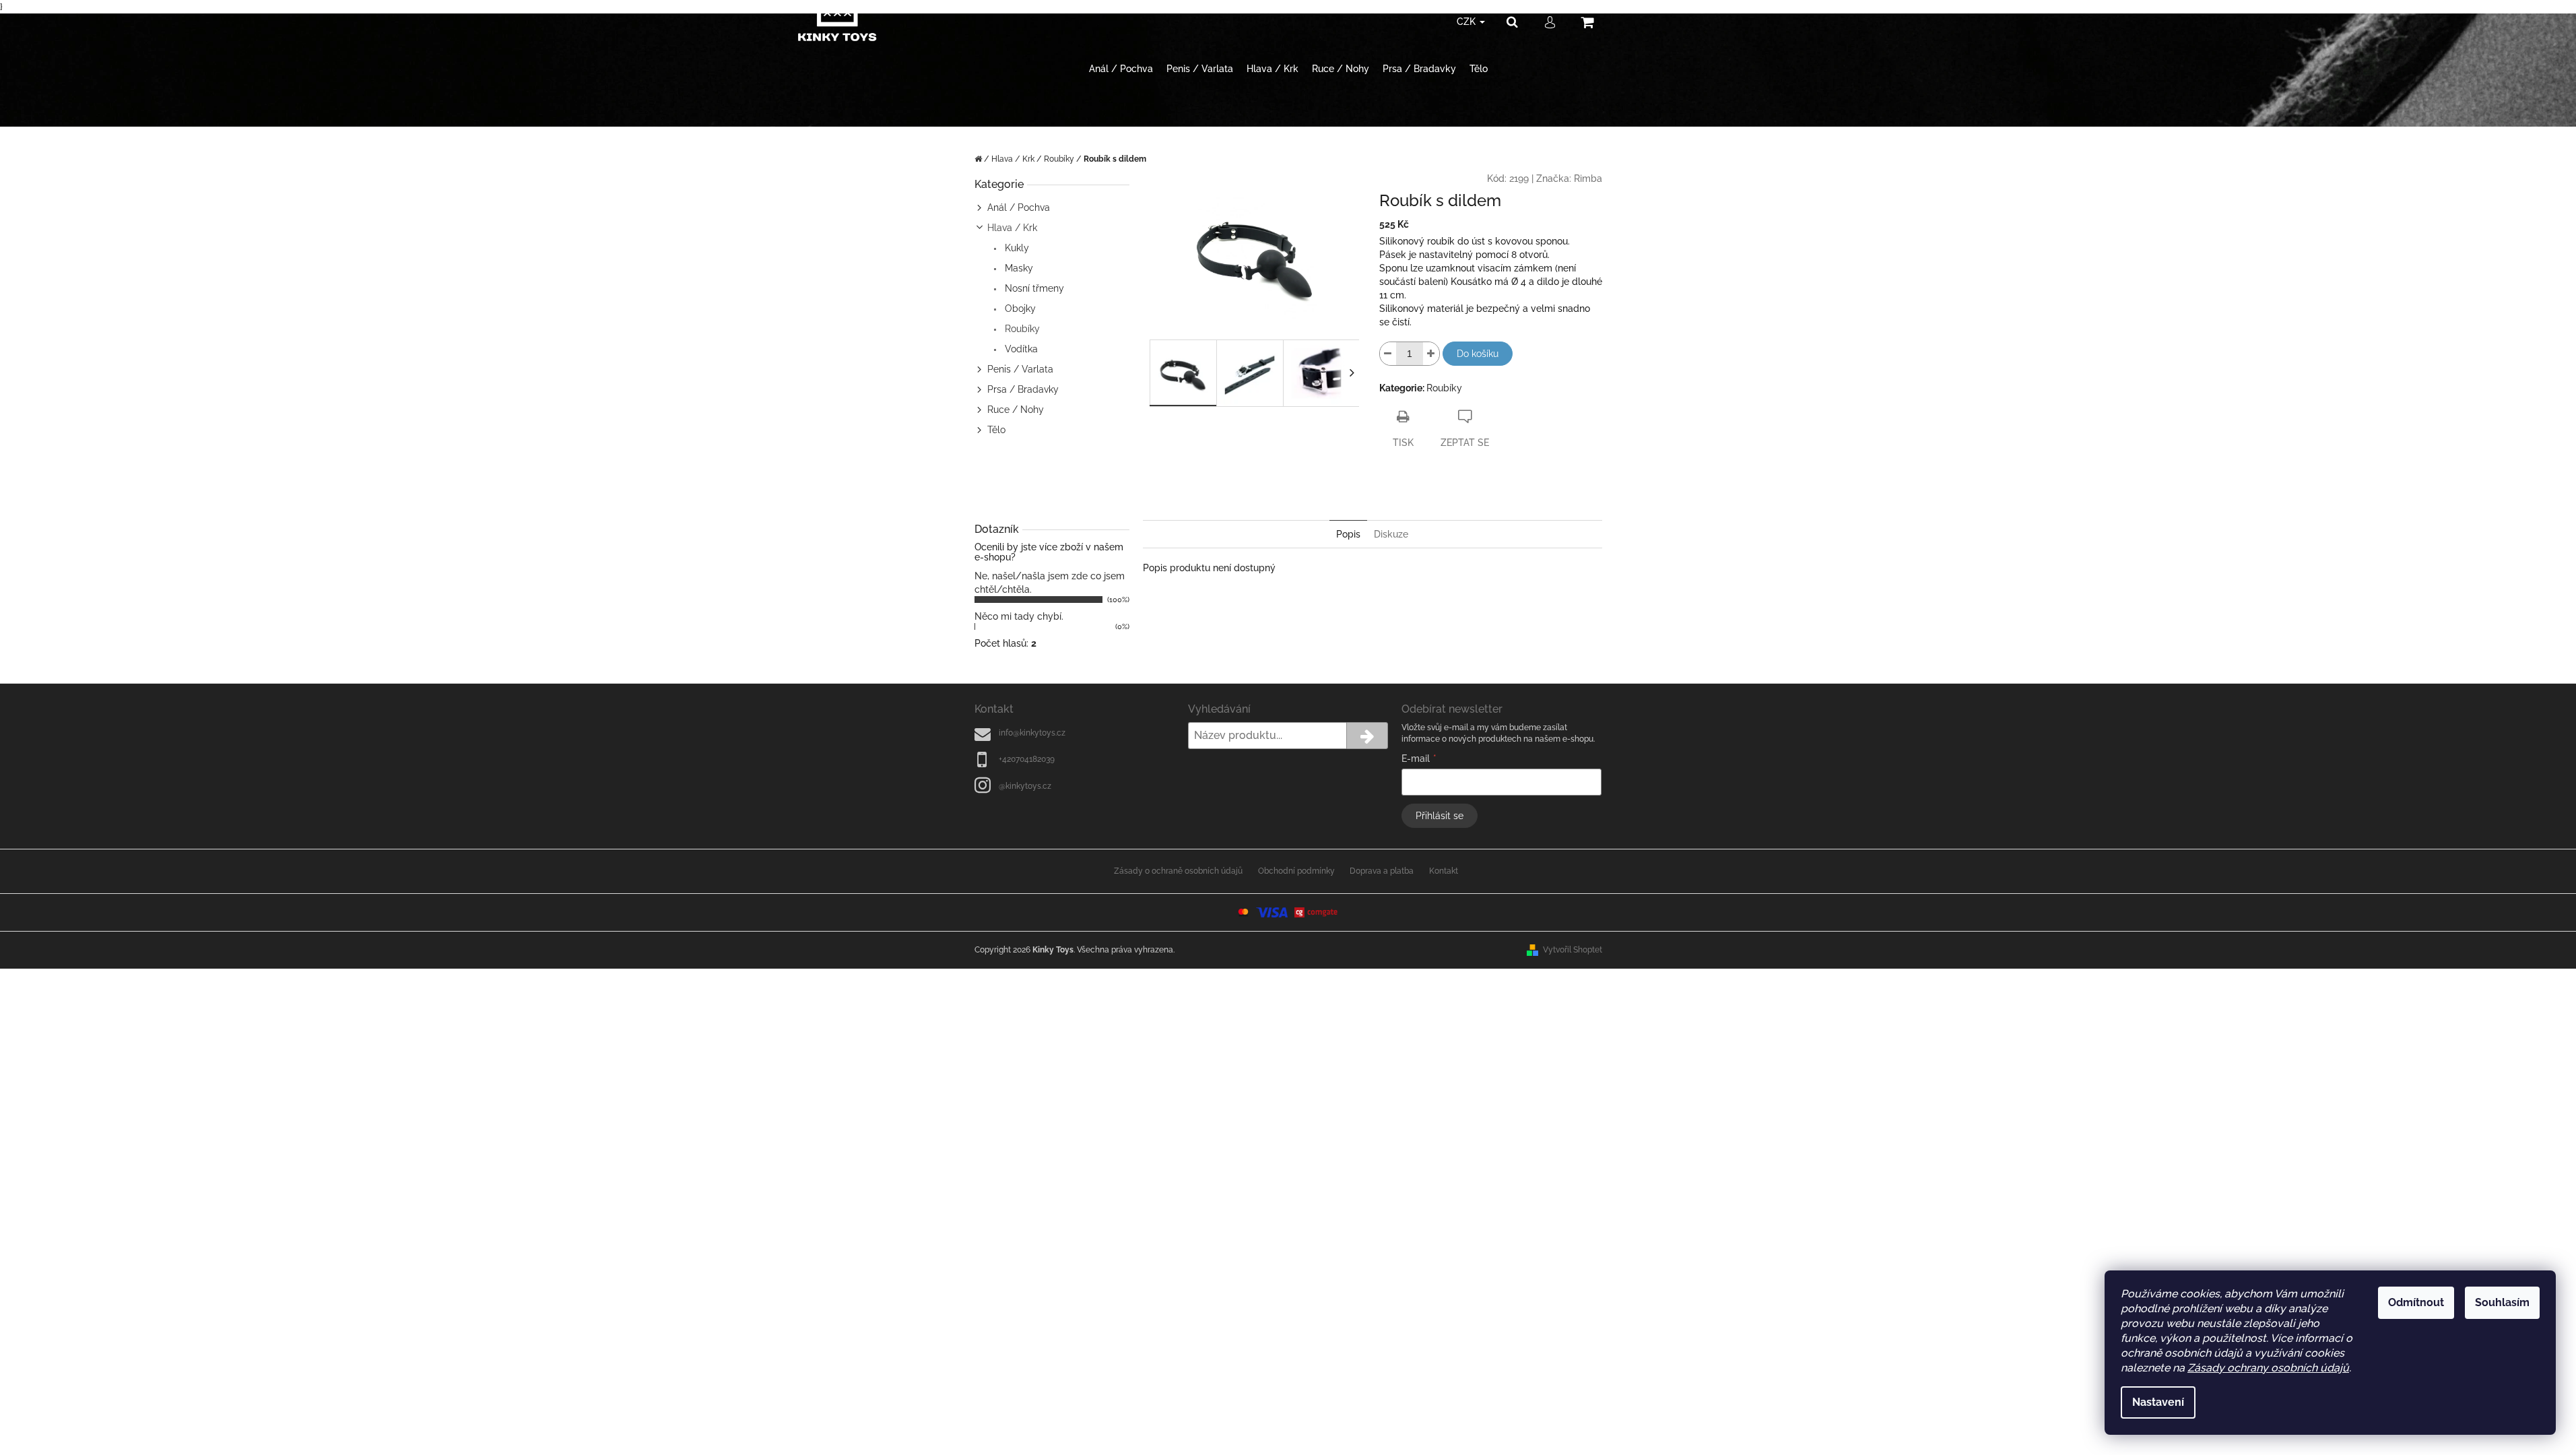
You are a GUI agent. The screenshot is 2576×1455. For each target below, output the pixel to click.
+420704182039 (1027, 759)
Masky (1018, 268)
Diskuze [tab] (1391, 534)
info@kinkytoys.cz (1032, 733)
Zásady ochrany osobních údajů (2268, 1368)
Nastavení (2158, 1402)
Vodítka (1020, 349)
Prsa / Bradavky (1023, 389)
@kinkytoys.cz (1025, 786)
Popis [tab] (1348, 534)
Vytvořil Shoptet (1573, 950)
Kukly (1016, 248)
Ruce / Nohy (1016, 410)
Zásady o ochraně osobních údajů (1178, 871)
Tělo (996, 430)
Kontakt (1444, 871)
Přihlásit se (1440, 816)
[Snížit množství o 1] (1388, 354)
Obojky (1019, 309)
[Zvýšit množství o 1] (1431, 354)
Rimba (1588, 179)
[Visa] (1272, 912)
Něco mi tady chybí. (1019, 616)
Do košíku (1478, 354)
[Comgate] (1317, 912)
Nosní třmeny (1033, 288)
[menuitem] (1121, 69)
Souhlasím (2502, 1302)
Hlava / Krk (1012, 228)
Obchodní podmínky (1296, 871)
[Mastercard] (1243, 912)
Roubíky (1021, 329)
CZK (1467, 22)
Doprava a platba (1382, 871)
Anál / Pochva (1019, 207)
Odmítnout (2416, 1302)
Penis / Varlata (1020, 369)
